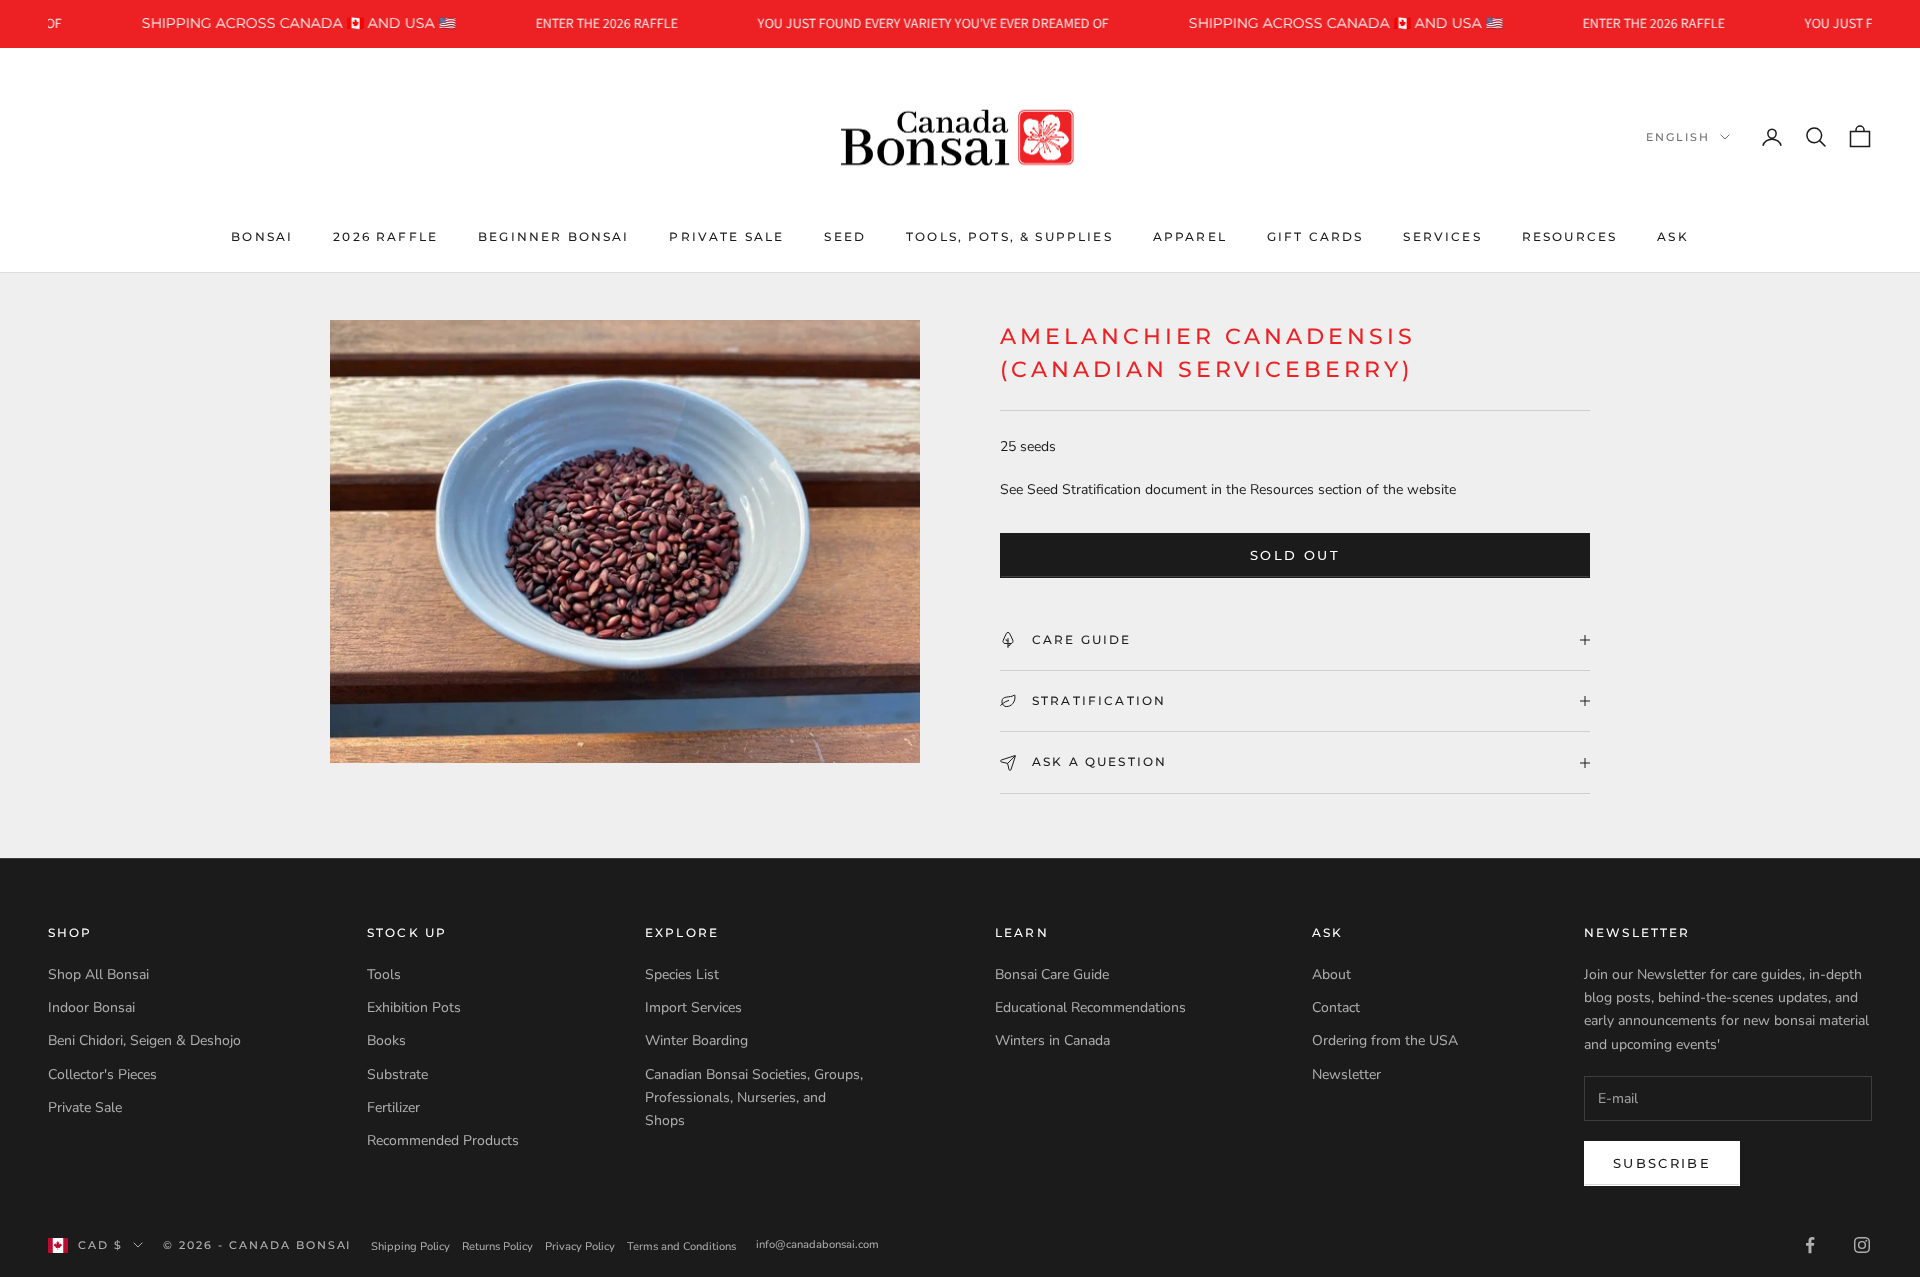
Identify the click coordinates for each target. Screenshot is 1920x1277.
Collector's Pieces (102, 1074)
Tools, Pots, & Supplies (1009, 235)
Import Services (693, 1007)
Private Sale (726, 235)
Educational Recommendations (1090, 1007)
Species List (682, 974)
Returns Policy (497, 1246)
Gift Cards (1315, 235)
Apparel (1190, 235)
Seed (845, 235)
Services (1442, 235)
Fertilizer (393, 1107)
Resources (1569, 235)
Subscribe (1662, 1163)
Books (386, 1040)
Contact (1336, 1007)
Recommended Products (443, 1140)
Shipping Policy (410, 1246)
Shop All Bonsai (98, 974)
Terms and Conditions (681, 1246)
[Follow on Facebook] (1810, 1245)
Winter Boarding (696, 1040)
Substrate (397, 1074)
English (1678, 137)
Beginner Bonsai (553, 235)
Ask (1672, 235)
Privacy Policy (580, 1246)
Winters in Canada (1052, 1040)
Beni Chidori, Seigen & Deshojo (144, 1040)
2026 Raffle (385, 235)
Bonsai (262, 235)
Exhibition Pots (414, 1007)
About (1331, 974)
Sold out (1295, 555)
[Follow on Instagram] (1862, 1245)
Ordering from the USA (1385, 1040)
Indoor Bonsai (91, 1007)
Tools (384, 974)
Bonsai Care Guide (1052, 974)
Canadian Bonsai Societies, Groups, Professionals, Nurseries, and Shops (754, 1097)
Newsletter (1346, 1074)
